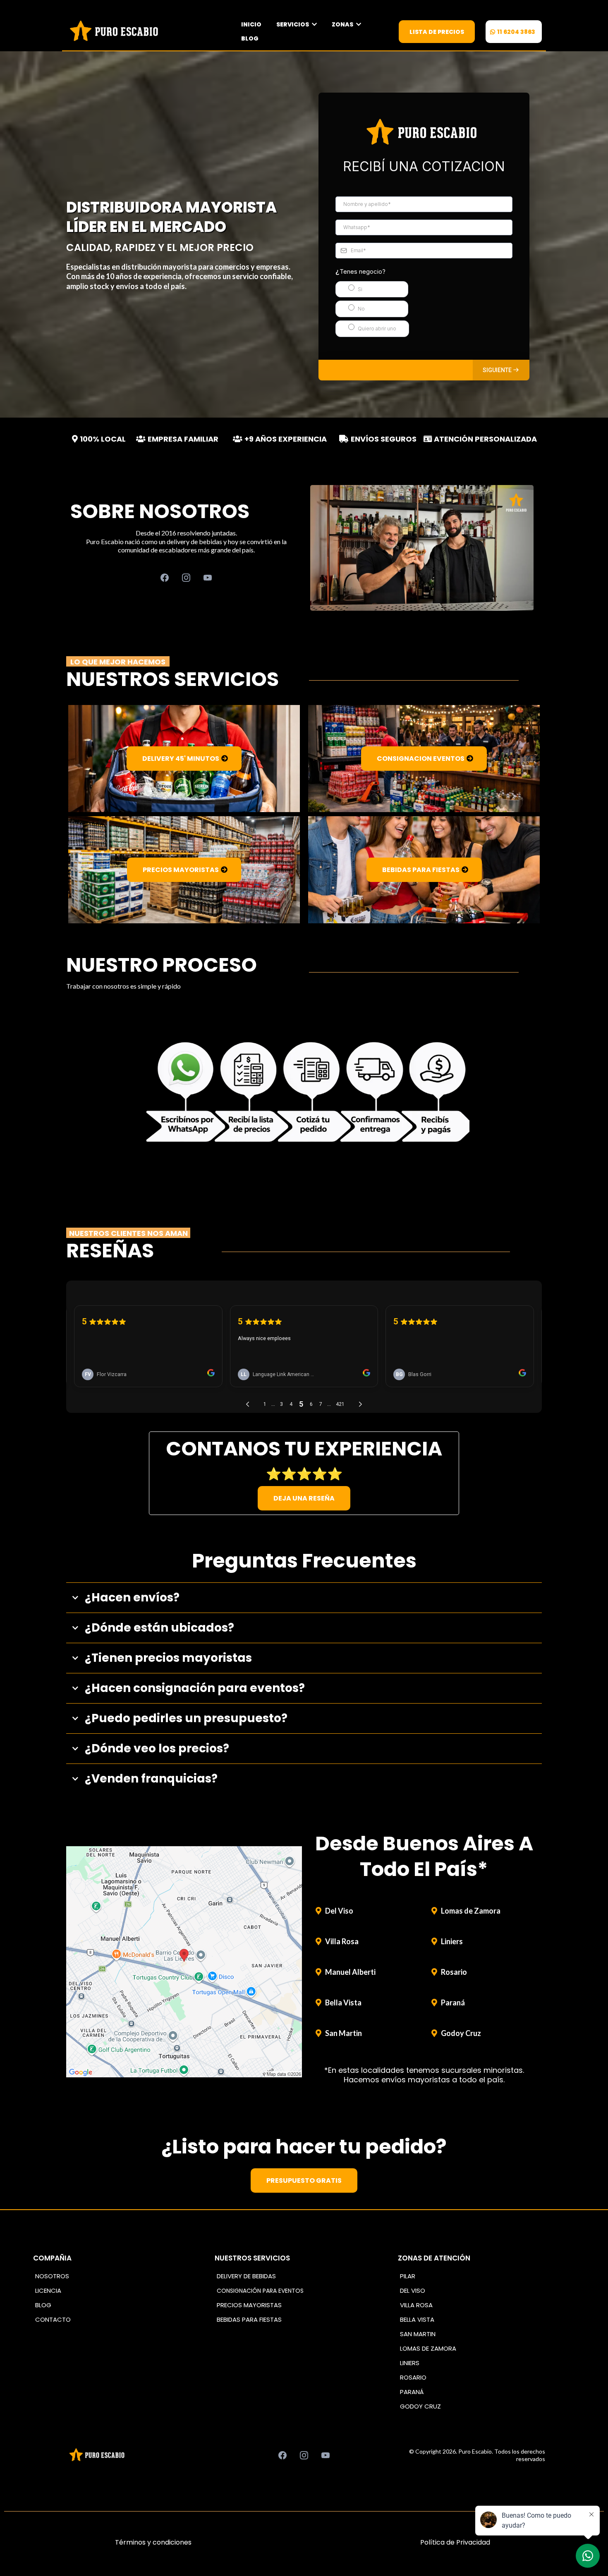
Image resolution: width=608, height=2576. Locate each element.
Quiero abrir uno (377, 329)
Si (360, 289)
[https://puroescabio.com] (116, 31)
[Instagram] (186, 578)
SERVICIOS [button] (293, 24)
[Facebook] (165, 578)
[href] (184, 1962)
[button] (501, 370)
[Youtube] (208, 578)
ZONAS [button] (343, 24)
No (361, 309)
